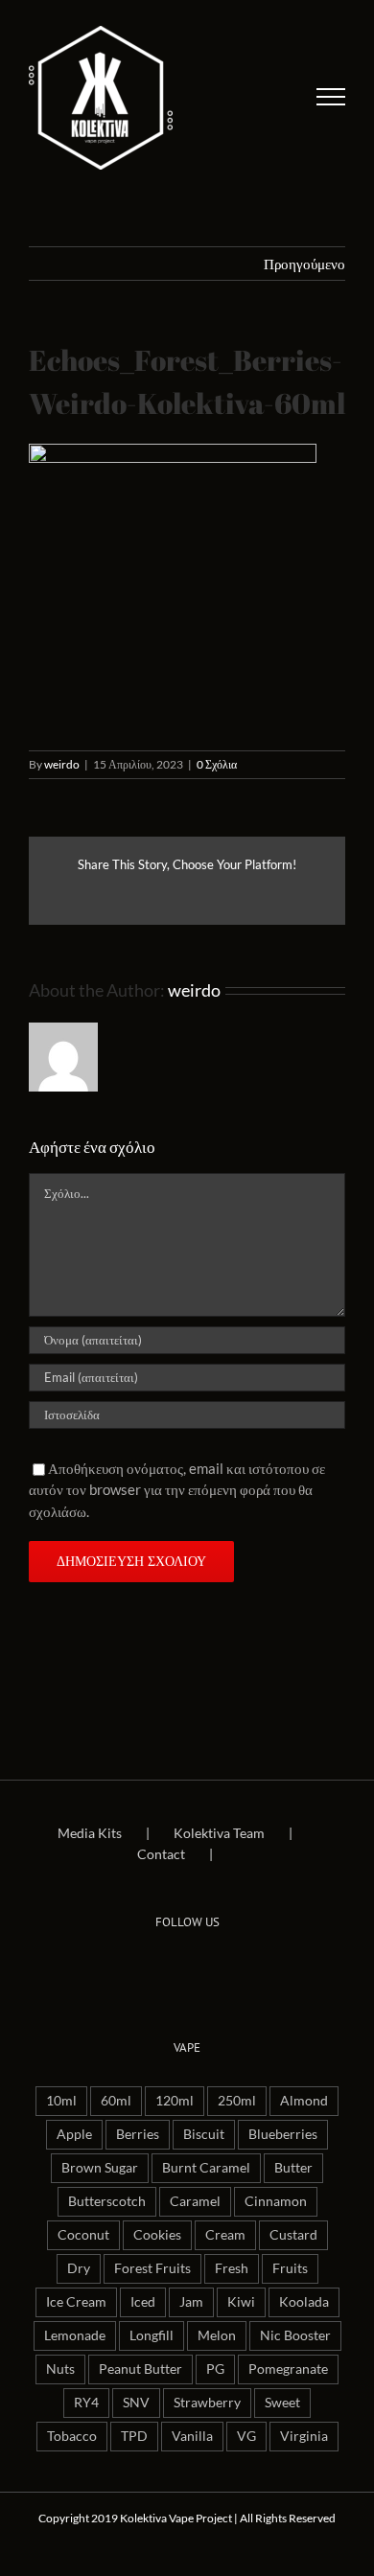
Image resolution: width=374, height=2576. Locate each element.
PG (215, 2369)
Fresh (232, 2268)
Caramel (195, 2201)
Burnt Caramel (206, 2168)
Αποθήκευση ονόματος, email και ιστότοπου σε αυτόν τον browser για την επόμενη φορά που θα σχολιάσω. (177, 1490)
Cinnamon (276, 2201)
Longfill (152, 2335)
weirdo (62, 764)
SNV (136, 2403)
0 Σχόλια (217, 764)
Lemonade (75, 2335)
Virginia (304, 2436)
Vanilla (192, 2436)
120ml (175, 2101)
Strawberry (207, 2403)
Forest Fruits (152, 2268)
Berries (138, 2134)
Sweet (282, 2403)
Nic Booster (295, 2335)
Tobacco (72, 2436)
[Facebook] (160, 1968)
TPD (134, 2436)
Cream (225, 2235)
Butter (293, 2168)
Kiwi (241, 2302)
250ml (237, 2101)
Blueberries (283, 2134)
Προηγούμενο (304, 264)
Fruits (290, 2268)
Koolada (304, 2302)
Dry (79, 2268)
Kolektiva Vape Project (176, 2518)
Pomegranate (288, 2369)
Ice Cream (76, 2302)
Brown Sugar (100, 2168)
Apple (74, 2134)
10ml (61, 2101)
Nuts (60, 2369)
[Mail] (214, 1968)
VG (246, 2436)
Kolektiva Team (219, 1833)
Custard (293, 2235)
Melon (217, 2335)
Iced (143, 2302)
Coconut (83, 2235)
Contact (161, 1854)
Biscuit (204, 2134)
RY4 (86, 2403)
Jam (191, 2302)
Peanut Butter (140, 2369)
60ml (116, 2101)
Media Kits (90, 1833)
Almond (304, 2101)
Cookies (157, 2235)
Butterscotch (107, 2201)
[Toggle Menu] (331, 97)
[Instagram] (187, 1968)
